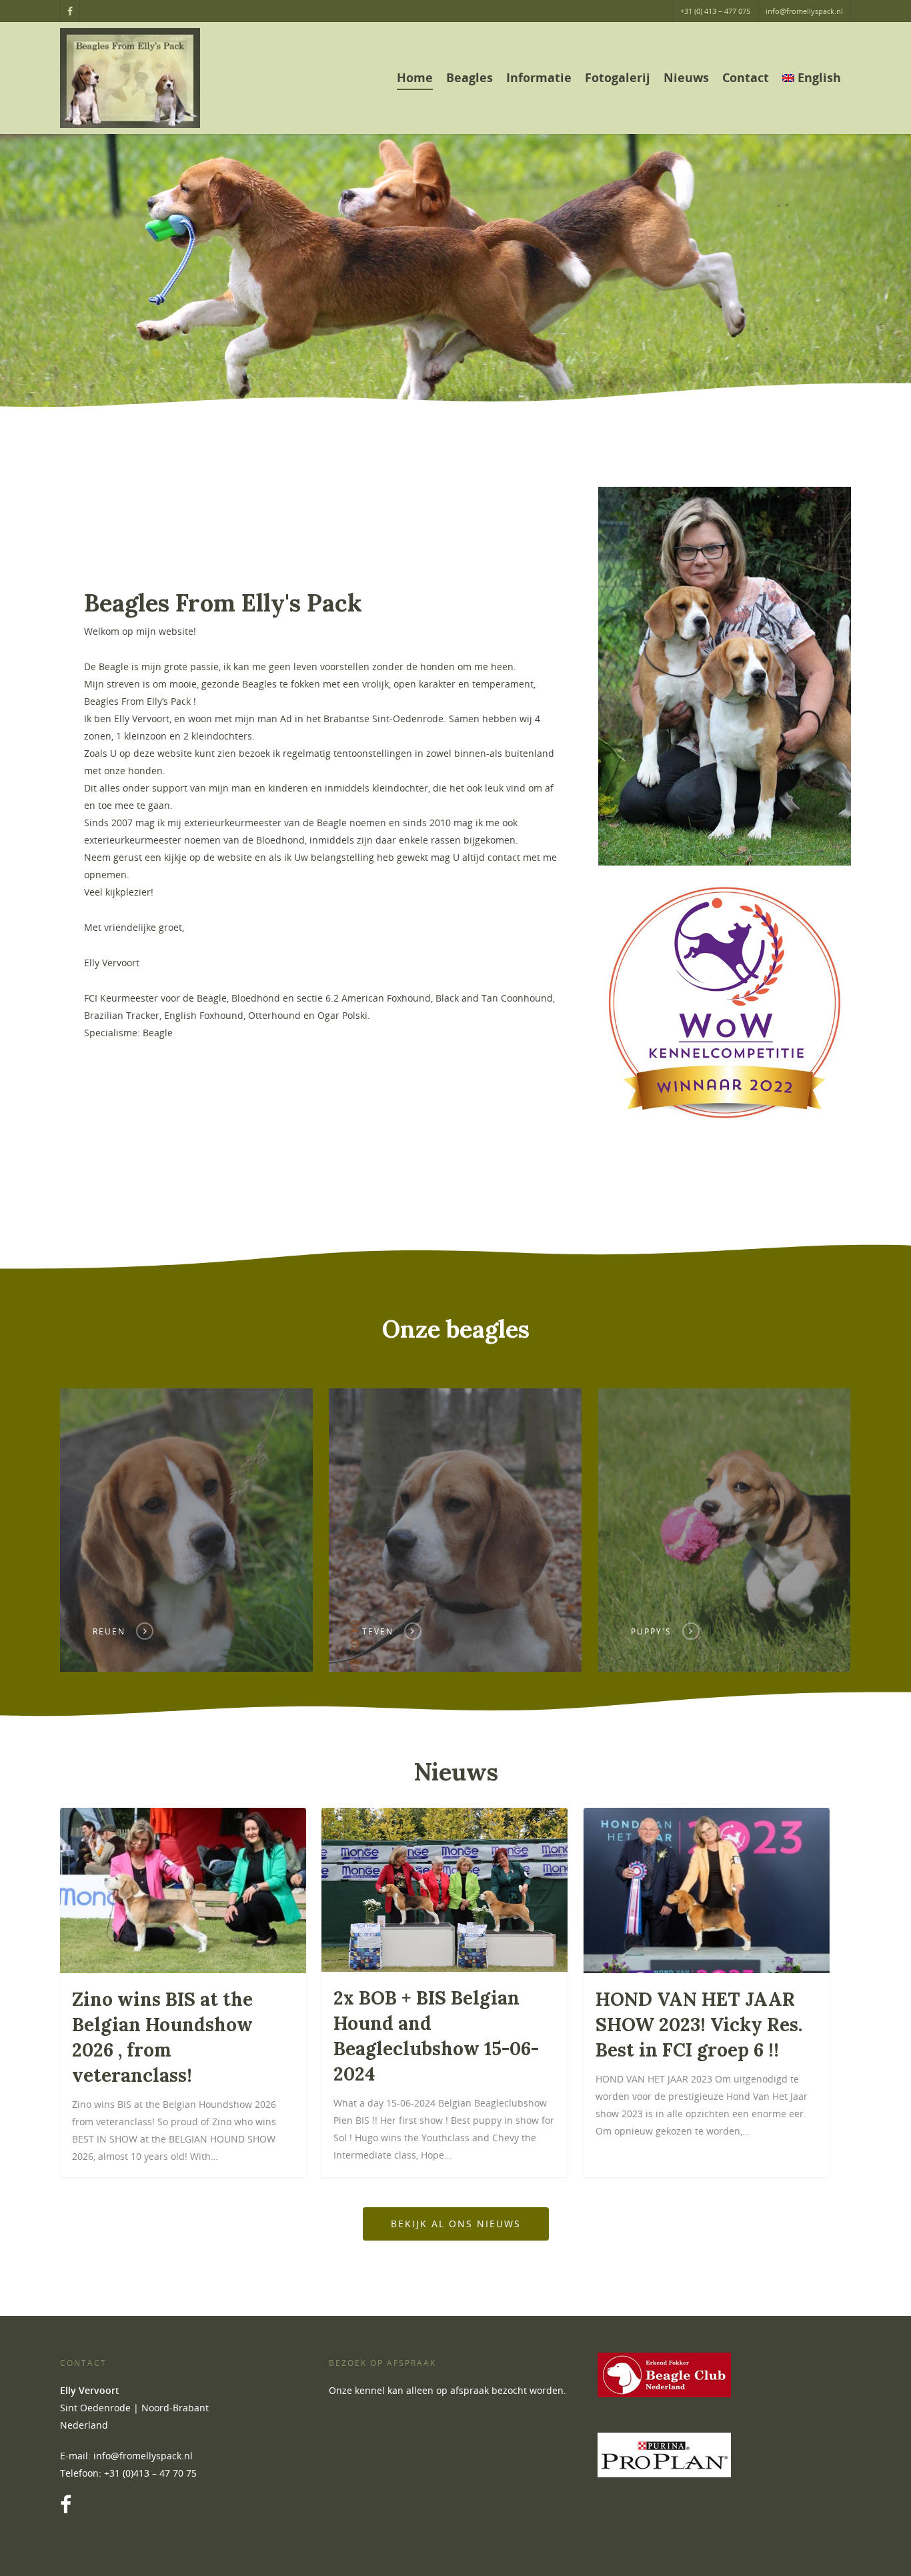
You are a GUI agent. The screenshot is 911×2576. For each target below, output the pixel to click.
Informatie (539, 77)
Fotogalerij (618, 77)
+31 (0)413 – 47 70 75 (150, 2473)
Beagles (470, 77)
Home (415, 77)
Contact (746, 77)
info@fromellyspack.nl (804, 11)
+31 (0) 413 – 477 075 (715, 11)
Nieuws (686, 77)
